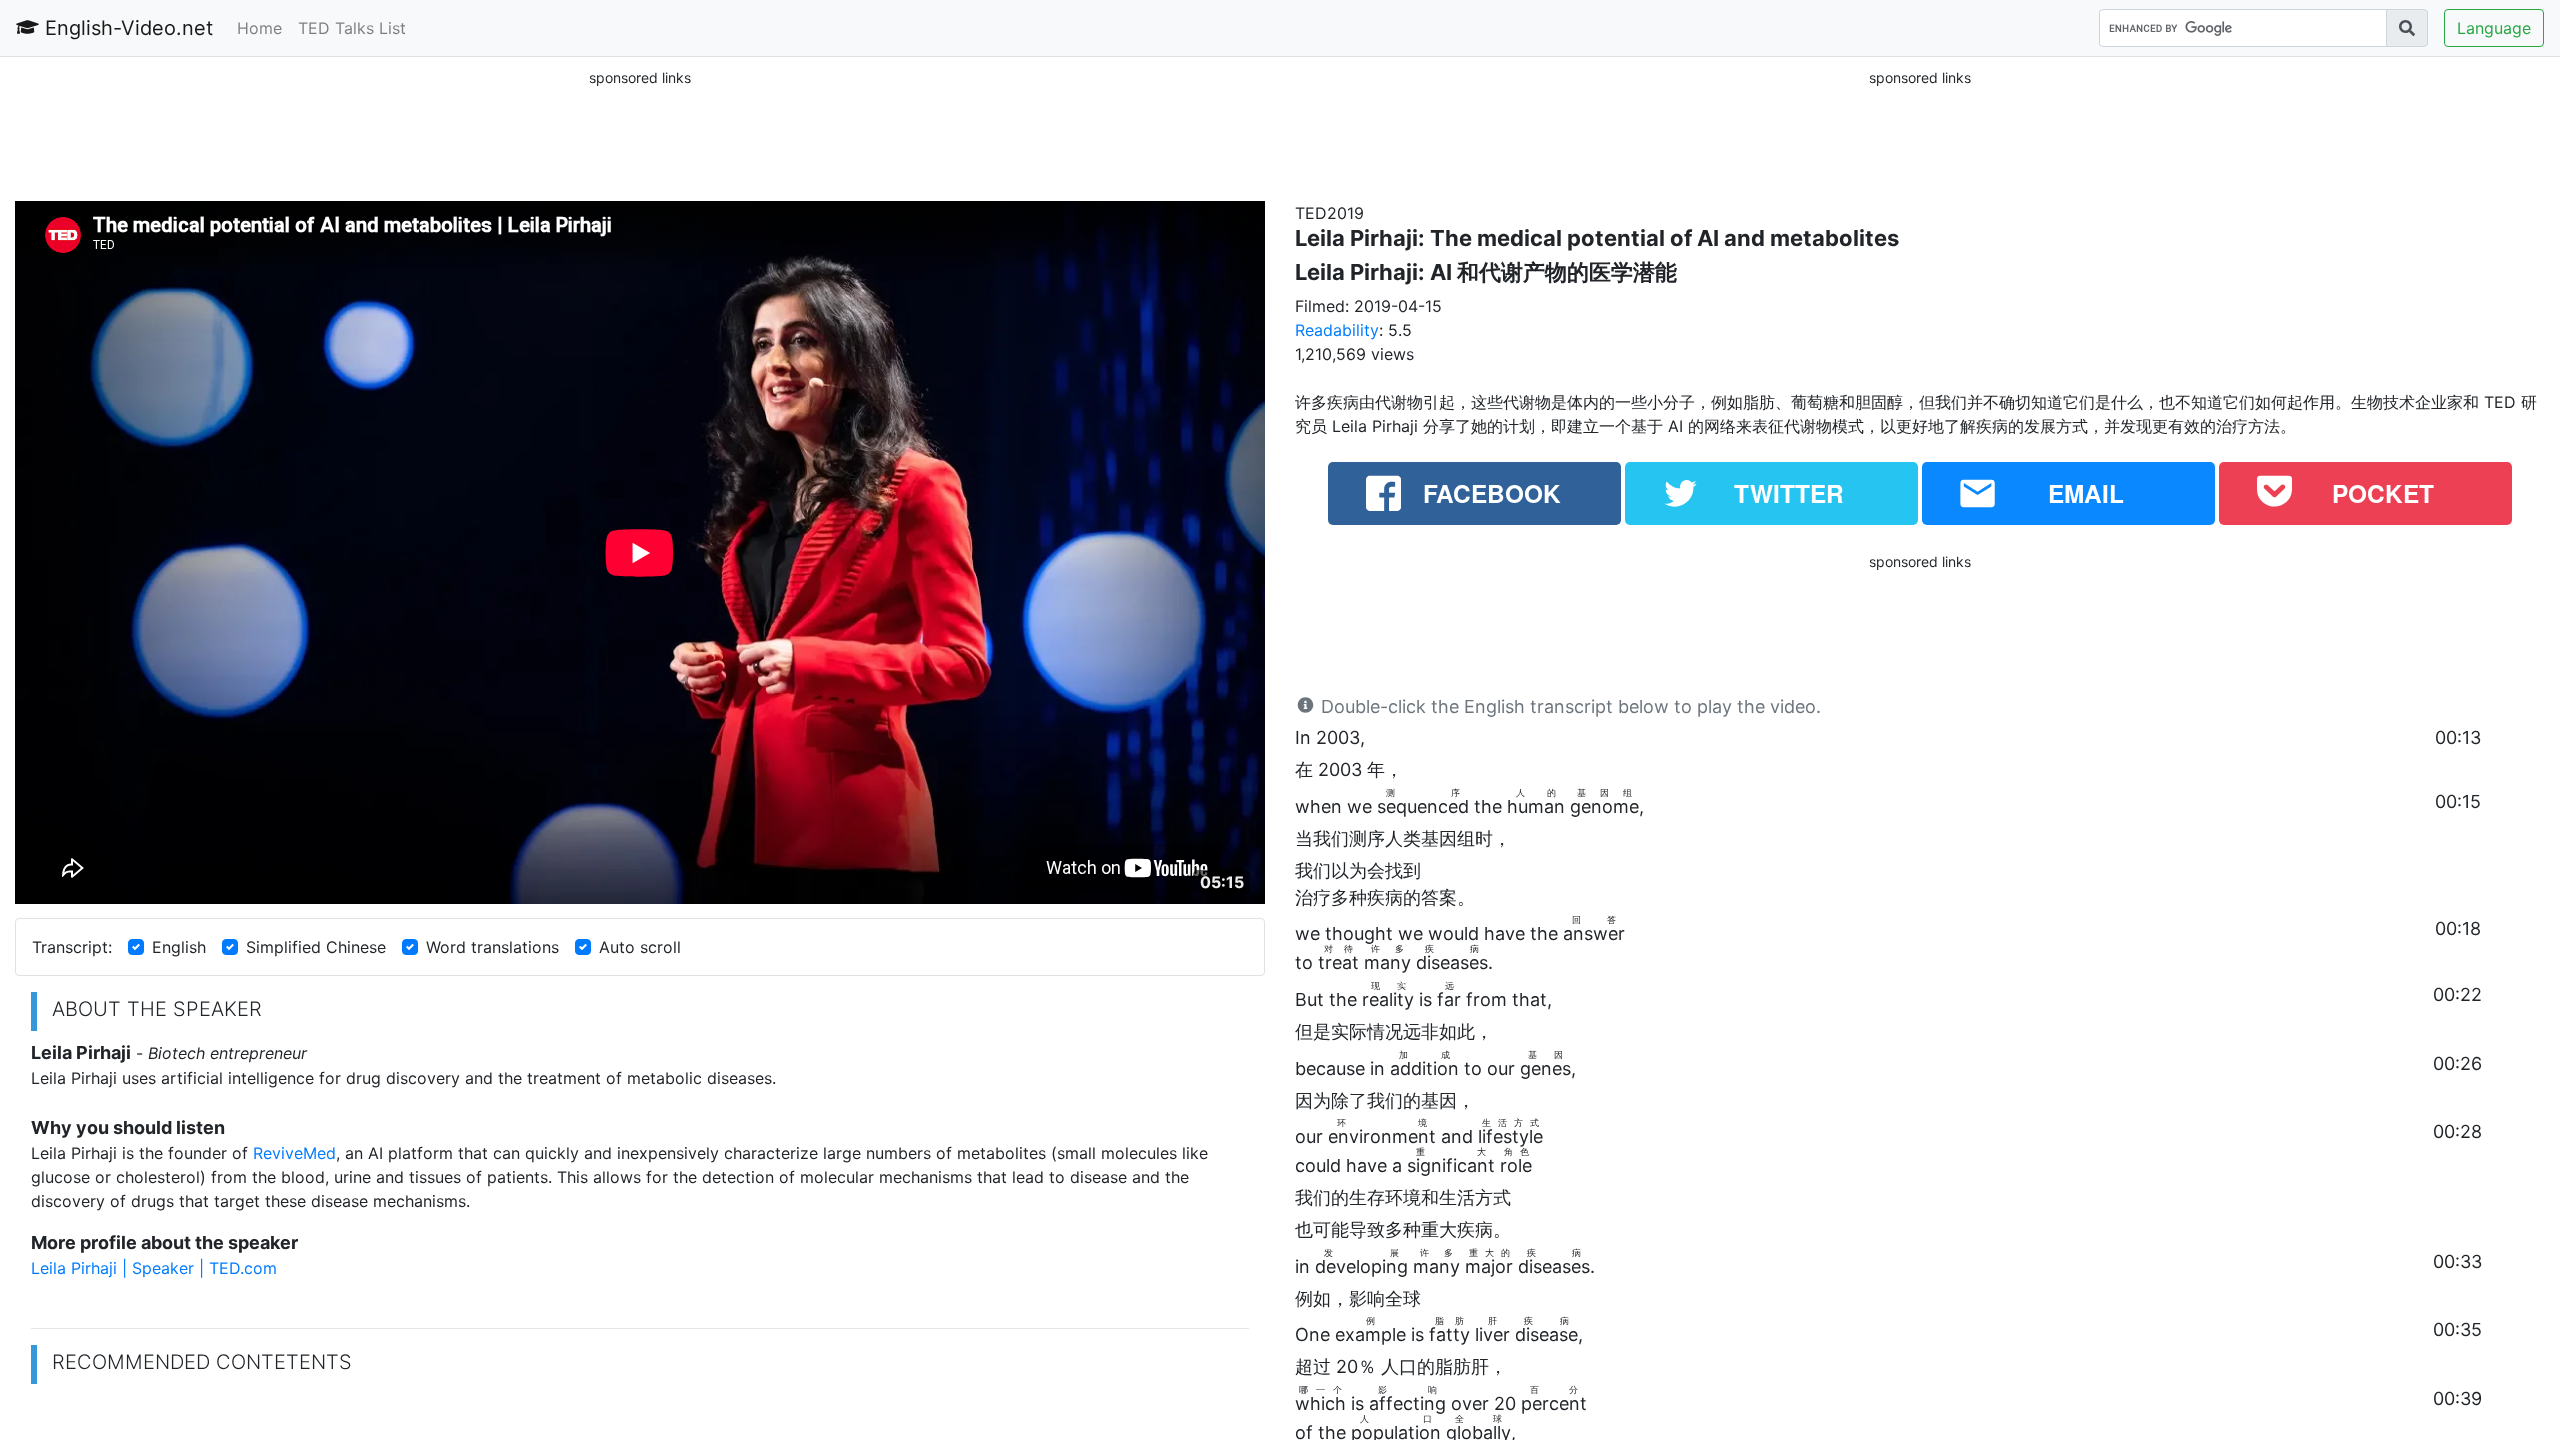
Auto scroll (640, 947)
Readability (1337, 330)
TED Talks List (352, 28)
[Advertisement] (640, 134)
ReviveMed (294, 1153)
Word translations (492, 947)
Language (2494, 28)
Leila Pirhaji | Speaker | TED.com (154, 1268)
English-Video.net (126, 28)
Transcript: (72, 947)
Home (259, 28)
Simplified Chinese (316, 947)
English (179, 947)
